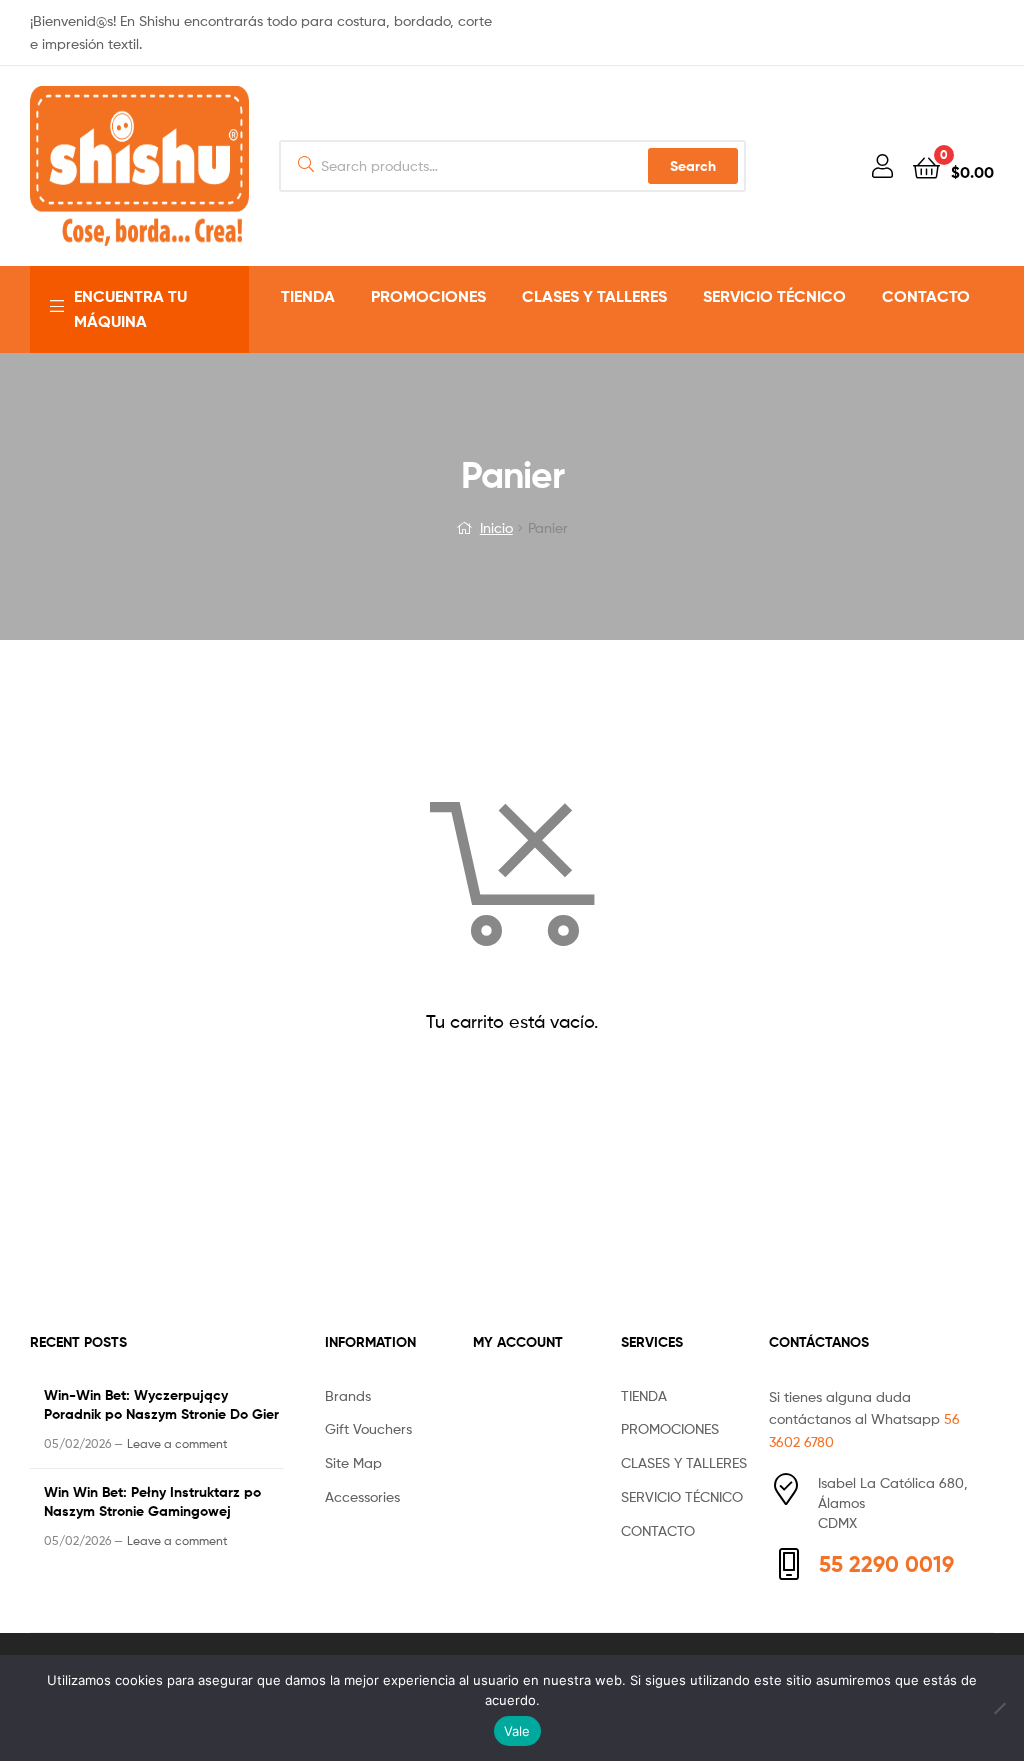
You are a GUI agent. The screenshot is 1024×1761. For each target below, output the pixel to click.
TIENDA (308, 296)
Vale (517, 1731)
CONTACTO (926, 296)
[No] (999, 1708)
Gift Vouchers (368, 1428)
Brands (348, 1395)
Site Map (353, 1462)
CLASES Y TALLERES (594, 296)
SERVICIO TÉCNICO (774, 296)
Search (693, 166)
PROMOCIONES (428, 296)
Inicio (496, 527)
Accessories (362, 1496)
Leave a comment (177, 1443)
